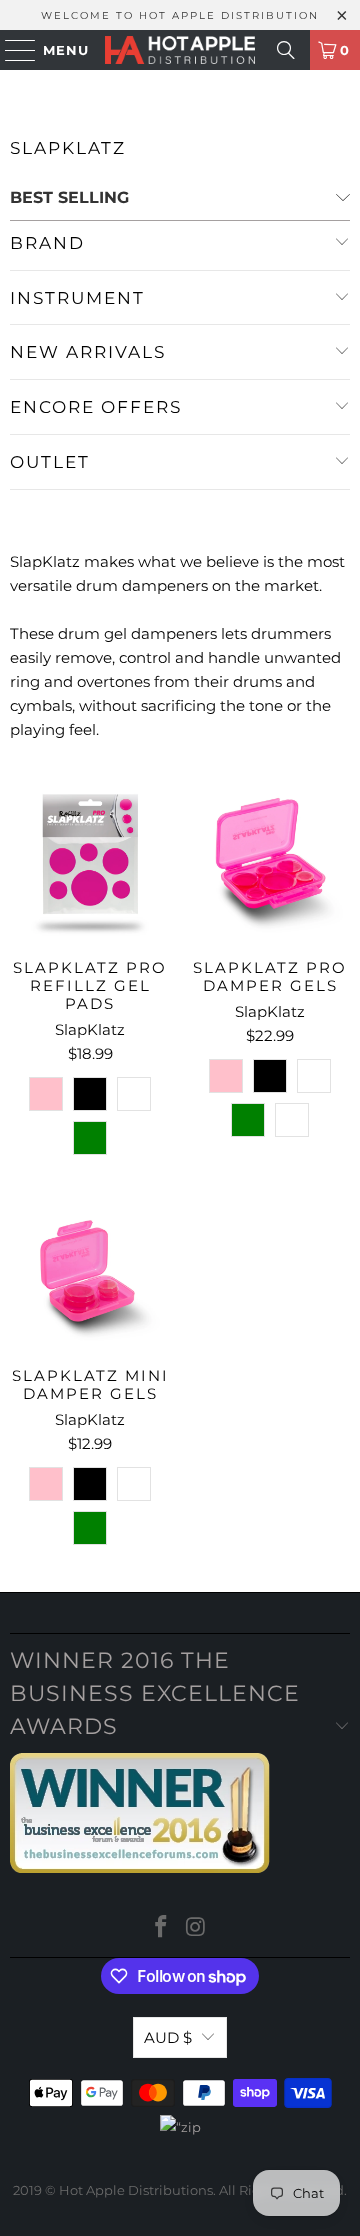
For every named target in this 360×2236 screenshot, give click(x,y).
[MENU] (11, 50)
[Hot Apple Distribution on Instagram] (197, 1928)
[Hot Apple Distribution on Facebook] (162, 1928)
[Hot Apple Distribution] (180, 50)
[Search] (286, 50)
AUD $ (168, 2037)
